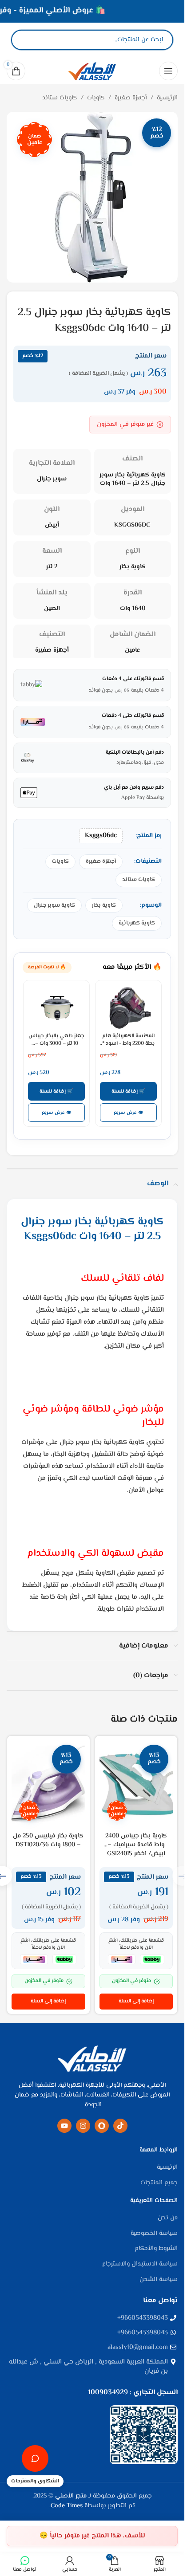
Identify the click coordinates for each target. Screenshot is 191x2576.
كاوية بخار (104, 905)
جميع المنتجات (159, 2183)
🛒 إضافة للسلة (128, 1091)
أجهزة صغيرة (131, 98)
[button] (136, 2002)
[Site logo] (92, 71)
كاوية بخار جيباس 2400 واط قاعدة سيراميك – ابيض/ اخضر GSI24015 (136, 1845)
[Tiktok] (120, 2126)
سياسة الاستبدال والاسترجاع (140, 2265)
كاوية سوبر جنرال (54, 905)
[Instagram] (83, 2126)
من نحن (168, 2218)
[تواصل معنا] (35, 2458)
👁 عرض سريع (128, 1113)
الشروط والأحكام (156, 2249)
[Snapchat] (102, 2126)
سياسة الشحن (159, 2280)
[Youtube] (64, 2126)
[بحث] (25, 40)
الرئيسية (167, 98)
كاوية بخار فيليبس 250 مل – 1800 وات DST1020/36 (48, 1841)
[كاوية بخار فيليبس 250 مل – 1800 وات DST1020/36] (48, 1784)
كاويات (96, 98)
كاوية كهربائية (137, 923)
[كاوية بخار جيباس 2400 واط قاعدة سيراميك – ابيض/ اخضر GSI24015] (136, 1784)
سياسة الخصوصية (154, 2234)
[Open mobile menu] (168, 71)
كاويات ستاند (60, 98)
